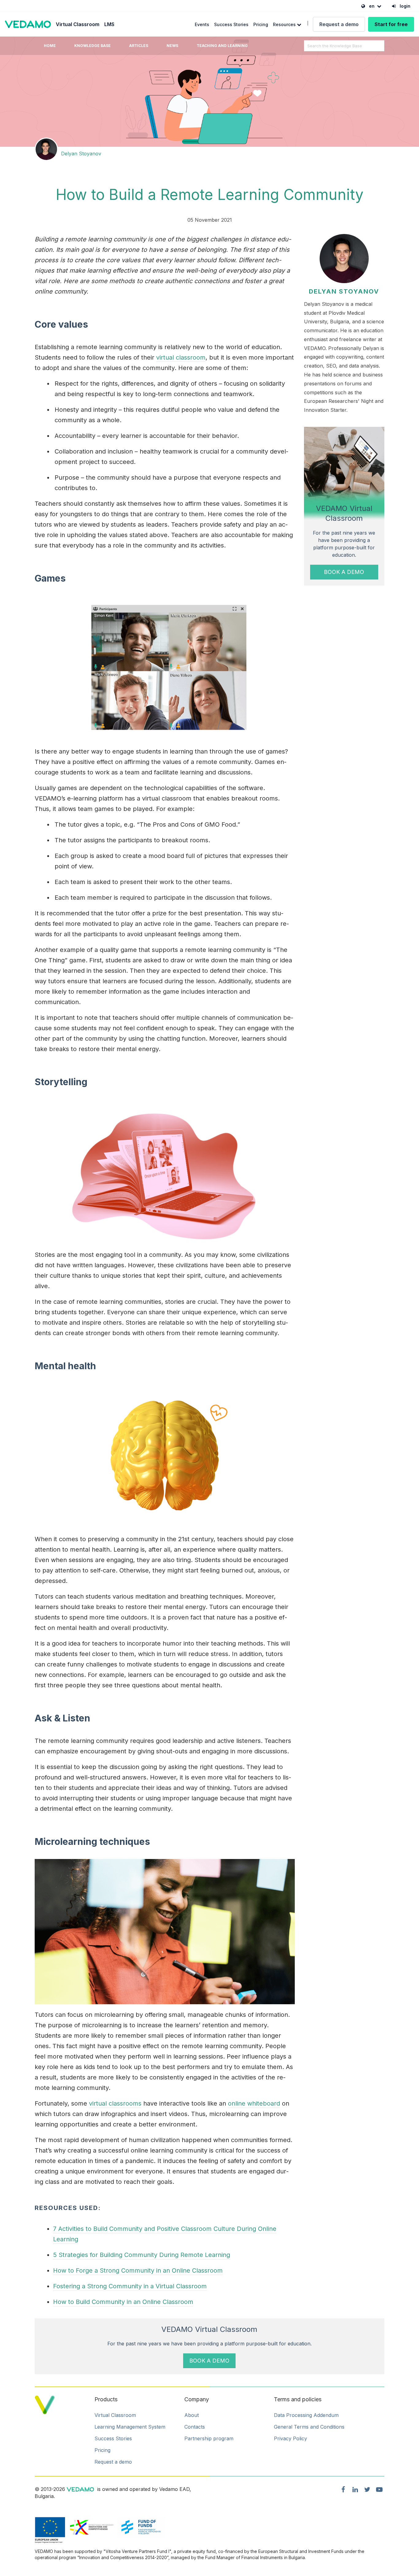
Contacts (195, 2427)
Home (50, 46)
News (172, 46)
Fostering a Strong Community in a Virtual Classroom (130, 2286)
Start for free (391, 24)
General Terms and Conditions (309, 2427)
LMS (109, 24)
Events (202, 24)
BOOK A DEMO (344, 572)
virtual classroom (181, 357)
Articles (139, 46)
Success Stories (231, 24)
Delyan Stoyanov (81, 154)
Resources (285, 24)
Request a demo (339, 24)
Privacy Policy (290, 2438)
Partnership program (209, 2438)
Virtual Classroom (78, 24)
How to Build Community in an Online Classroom (123, 2302)
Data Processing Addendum (306, 2415)
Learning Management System (130, 2427)
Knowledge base (92, 46)
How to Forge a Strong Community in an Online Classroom (138, 2270)
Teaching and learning (222, 46)
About (192, 2415)
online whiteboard (254, 2103)
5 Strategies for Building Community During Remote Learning (142, 2255)
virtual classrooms (115, 2103)
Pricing (261, 24)
